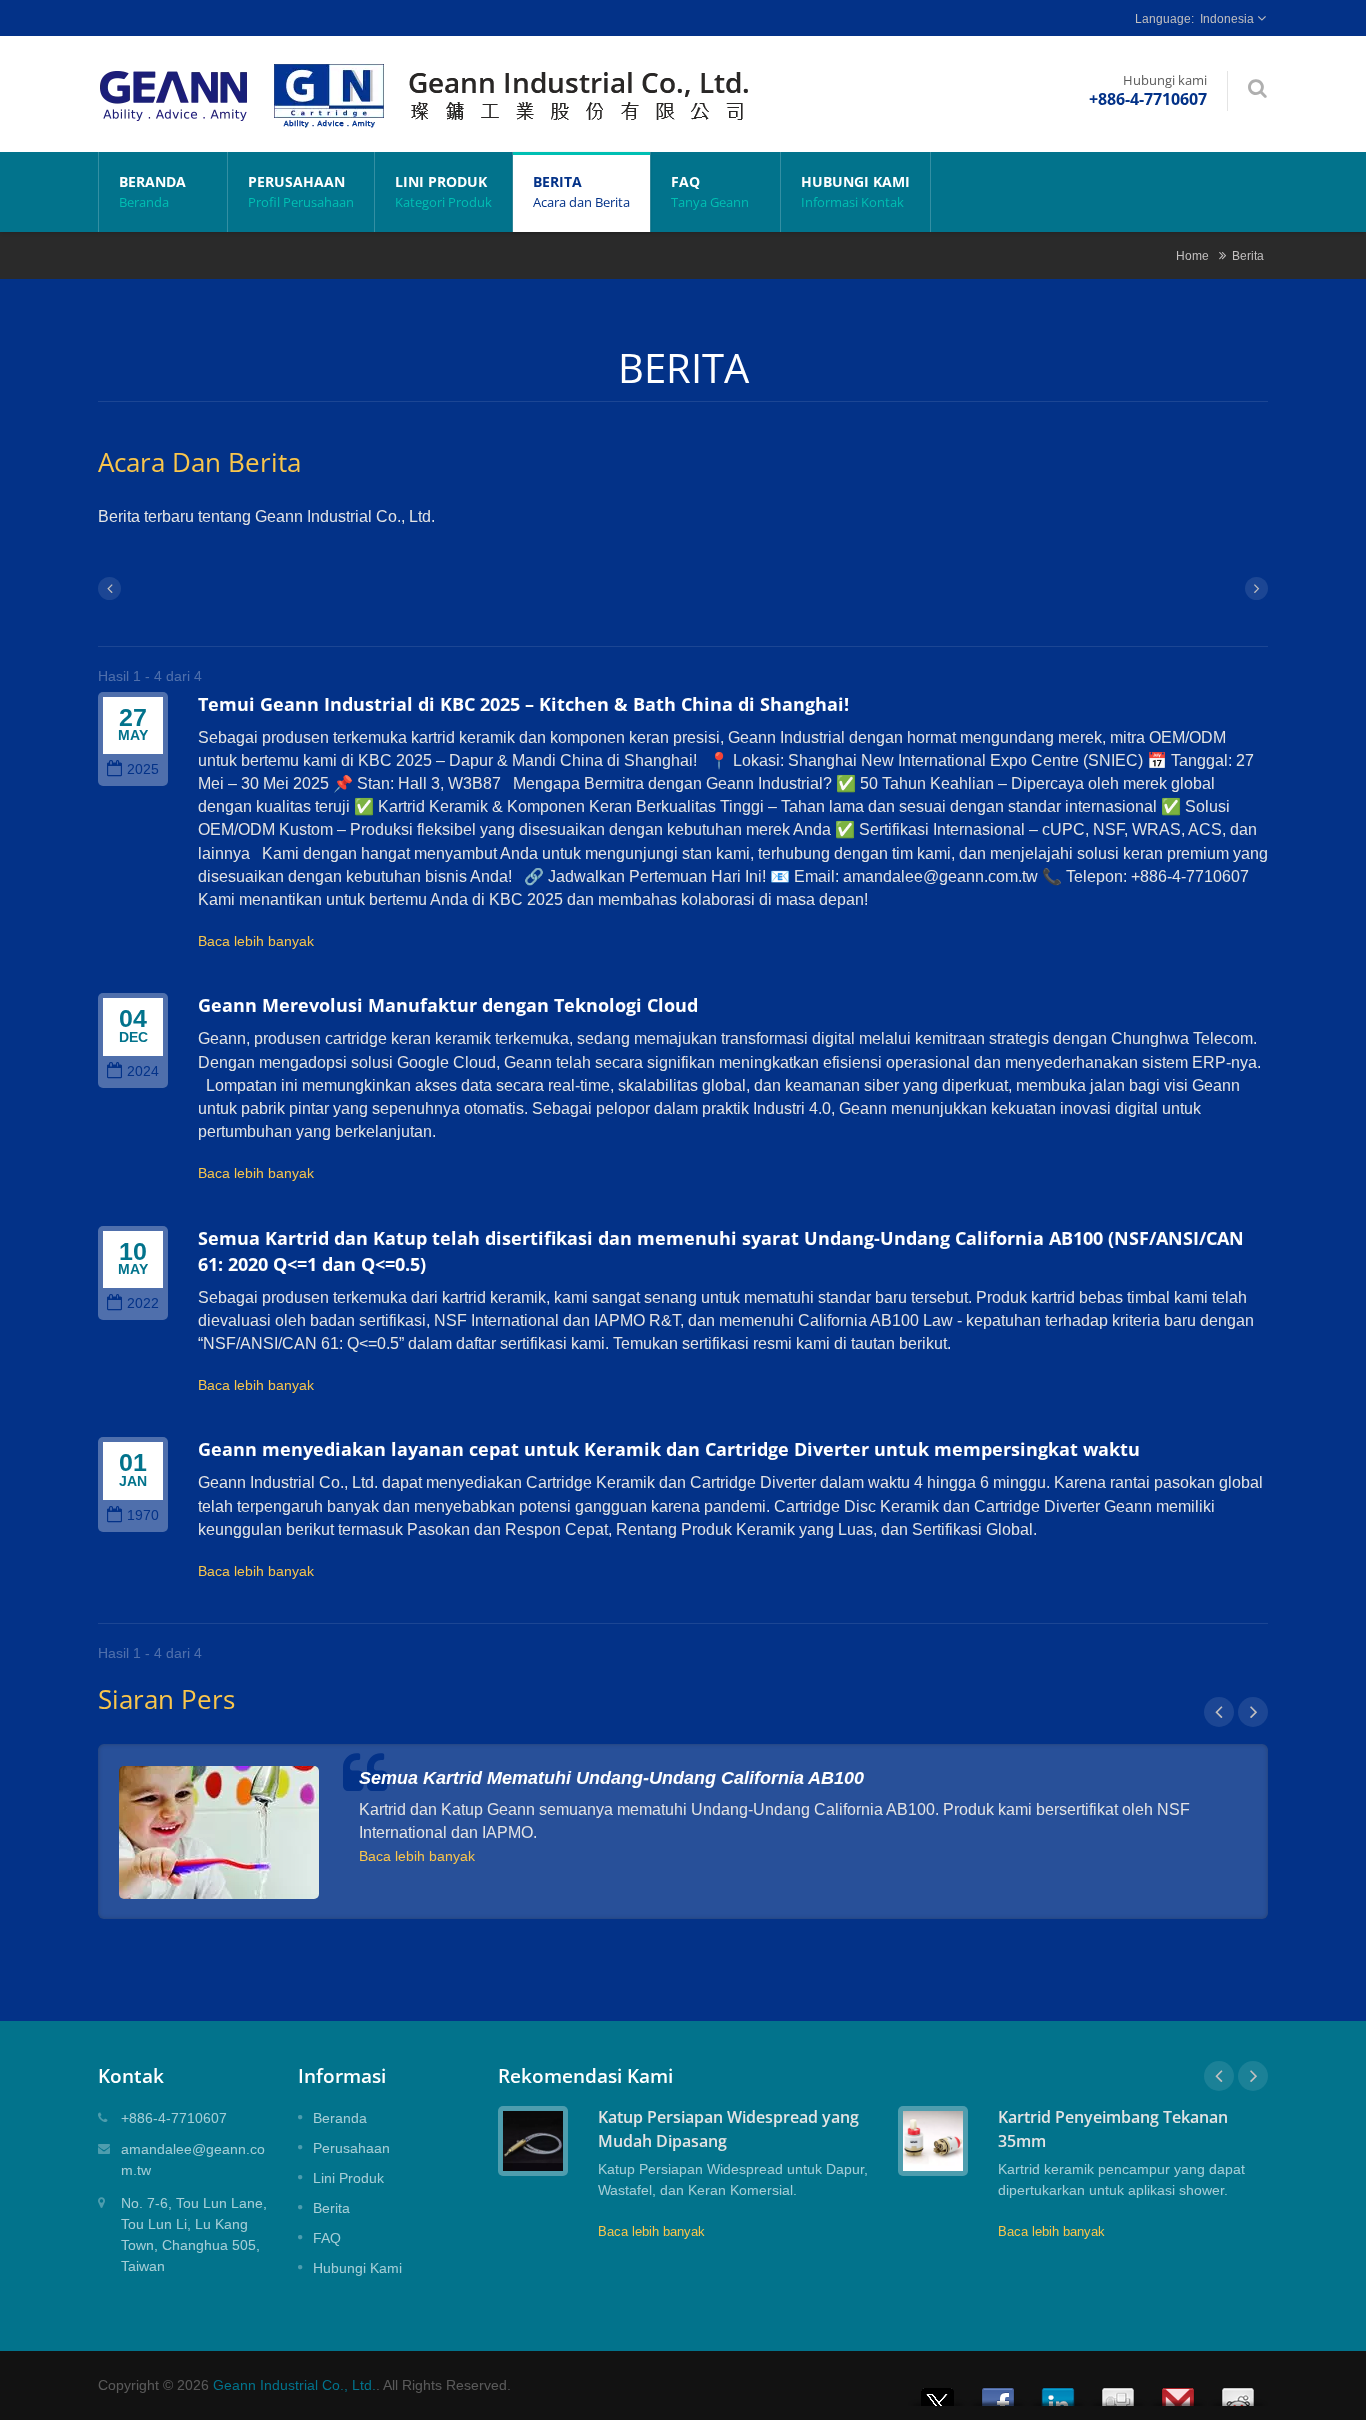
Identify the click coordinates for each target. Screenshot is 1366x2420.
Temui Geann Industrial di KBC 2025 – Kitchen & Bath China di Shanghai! (523, 704)
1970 (143, 1515)
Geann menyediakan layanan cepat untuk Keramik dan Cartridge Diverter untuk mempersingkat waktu (669, 1449)
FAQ (710, 191)
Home (1192, 255)
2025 (143, 769)
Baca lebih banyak (256, 941)
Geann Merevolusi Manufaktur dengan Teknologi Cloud (448, 1005)
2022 (143, 1303)
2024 (143, 1071)
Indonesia (1227, 19)
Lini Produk (443, 191)
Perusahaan (301, 191)
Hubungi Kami (855, 191)
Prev (1219, 1712)
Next (1253, 1712)
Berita (581, 191)
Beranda (152, 191)
